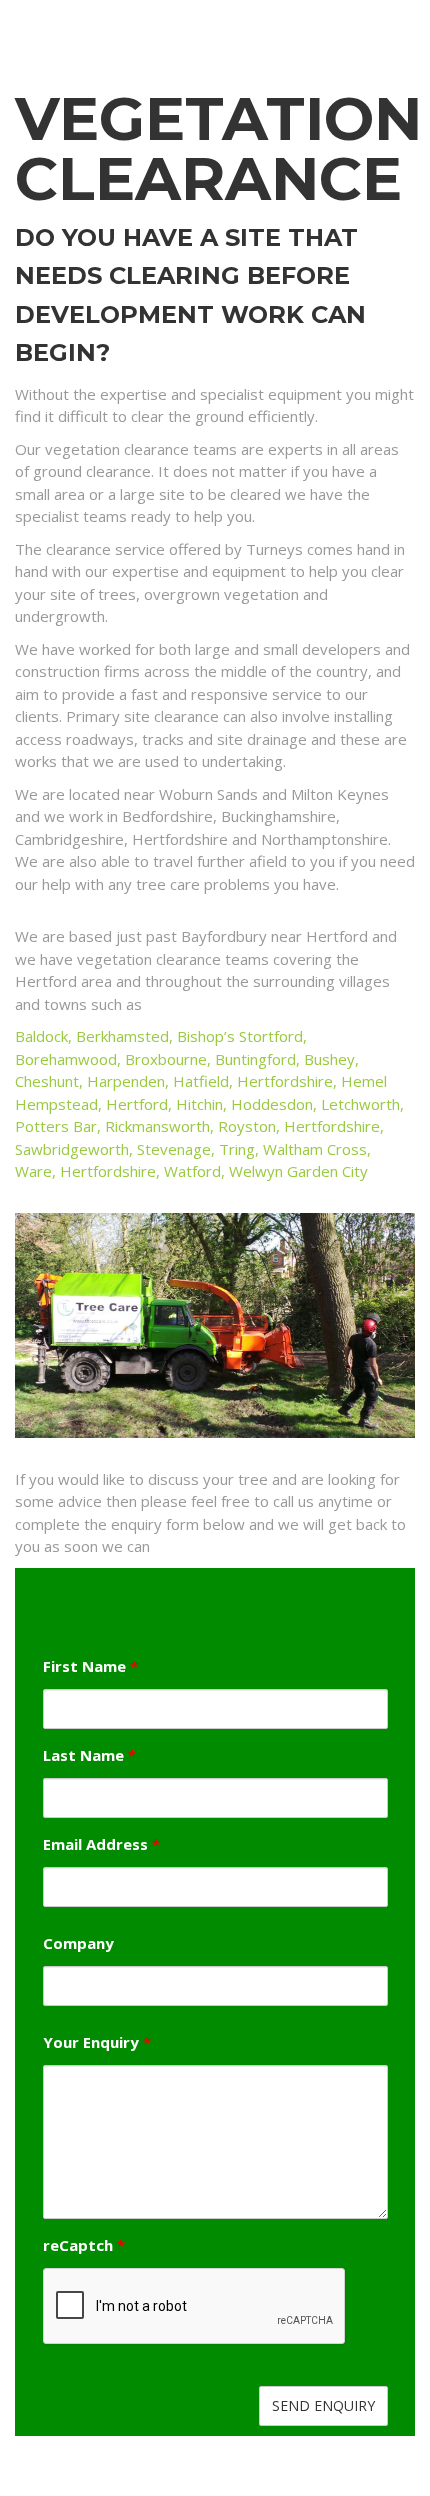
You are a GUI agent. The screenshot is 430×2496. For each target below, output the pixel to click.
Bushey (329, 1059)
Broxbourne (166, 1059)
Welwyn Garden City (298, 1171)
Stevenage (174, 1149)
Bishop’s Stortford (240, 1036)
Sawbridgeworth (72, 1149)
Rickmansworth (157, 1126)
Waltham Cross (315, 1149)
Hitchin (199, 1104)
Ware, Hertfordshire (85, 1171)
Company (78, 1943)
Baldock (41, 1036)
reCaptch (84, 2245)
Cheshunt (47, 1081)
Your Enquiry (97, 2042)
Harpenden (126, 1081)
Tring (237, 1149)
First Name (90, 1666)
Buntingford (255, 1059)
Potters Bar (56, 1126)
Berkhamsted (122, 1036)
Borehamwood (66, 1059)
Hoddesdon (272, 1104)
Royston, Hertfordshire (299, 1126)
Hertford (137, 1104)
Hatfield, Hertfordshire (253, 1081)
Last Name (89, 1755)
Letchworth (360, 1104)
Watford (192, 1171)
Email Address (101, 1844)
